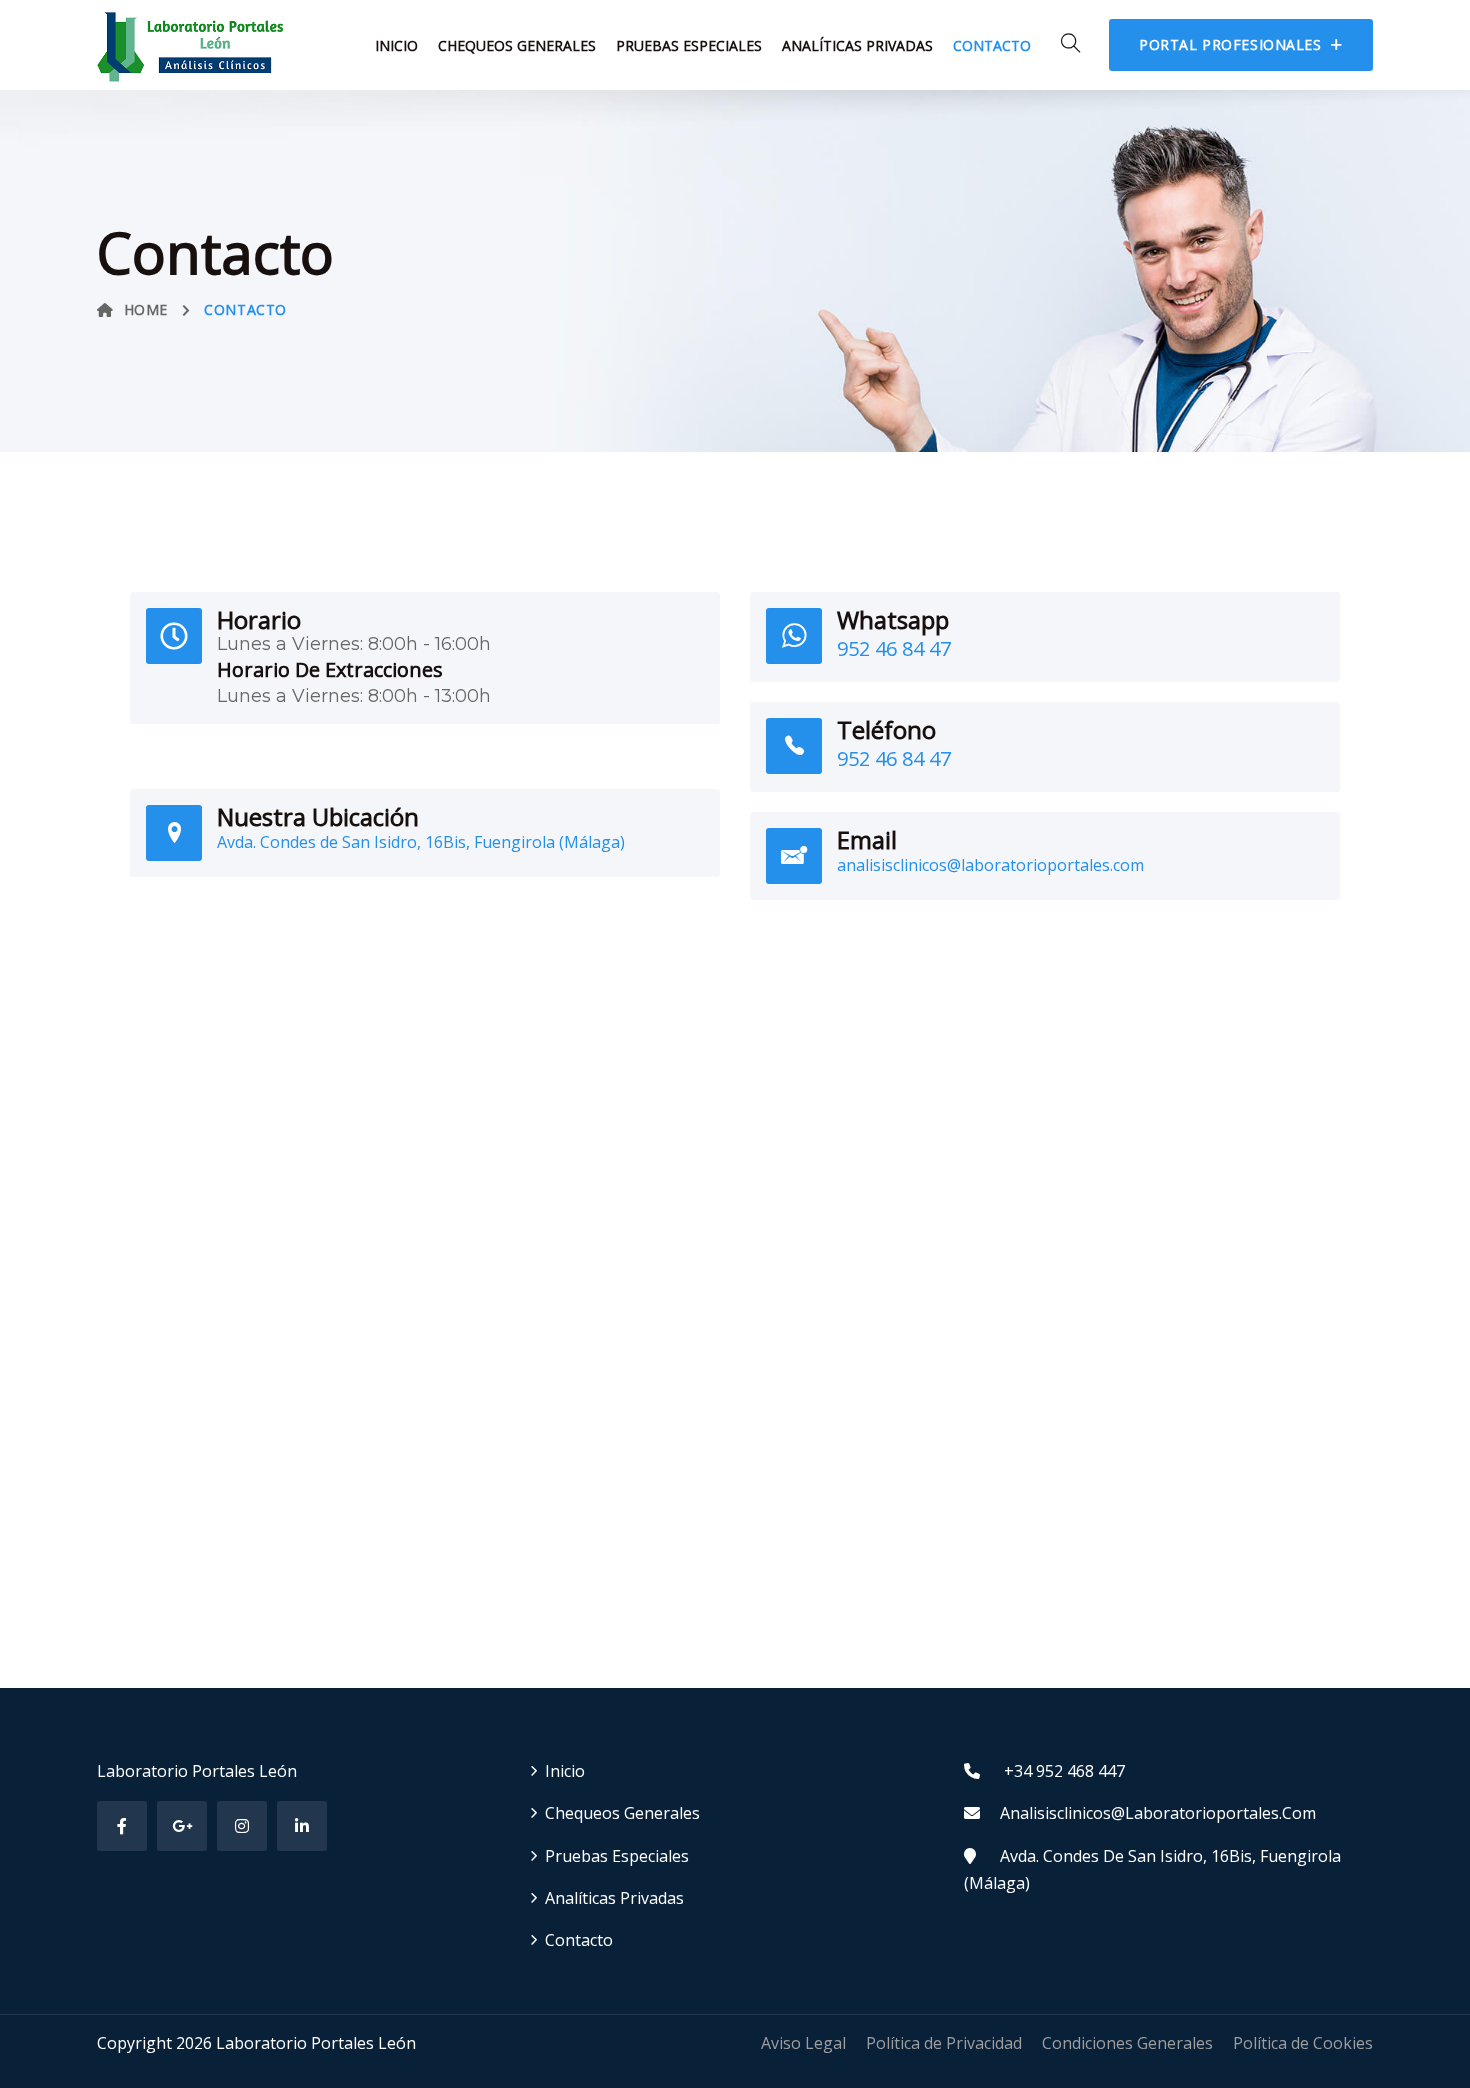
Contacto (992, 45)
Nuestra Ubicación (318, 816)
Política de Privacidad (944, 2043)
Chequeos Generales (517, 45)
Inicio (396, 45)
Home (146, 309)
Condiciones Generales (1127, 2043)
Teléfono (886, 729)
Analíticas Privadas (857, 45)
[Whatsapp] (794, 636)
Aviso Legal (803, 2043)
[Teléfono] (794, 746)
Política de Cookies (1303, 2043)
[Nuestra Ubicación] (174, 833)
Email (867, 839)
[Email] (794, 856)
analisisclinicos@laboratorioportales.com (990, 865)
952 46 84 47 (894, 648)
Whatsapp (893, 619)
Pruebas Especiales (689, 45)
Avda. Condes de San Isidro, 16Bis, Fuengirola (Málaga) (421, 842)
